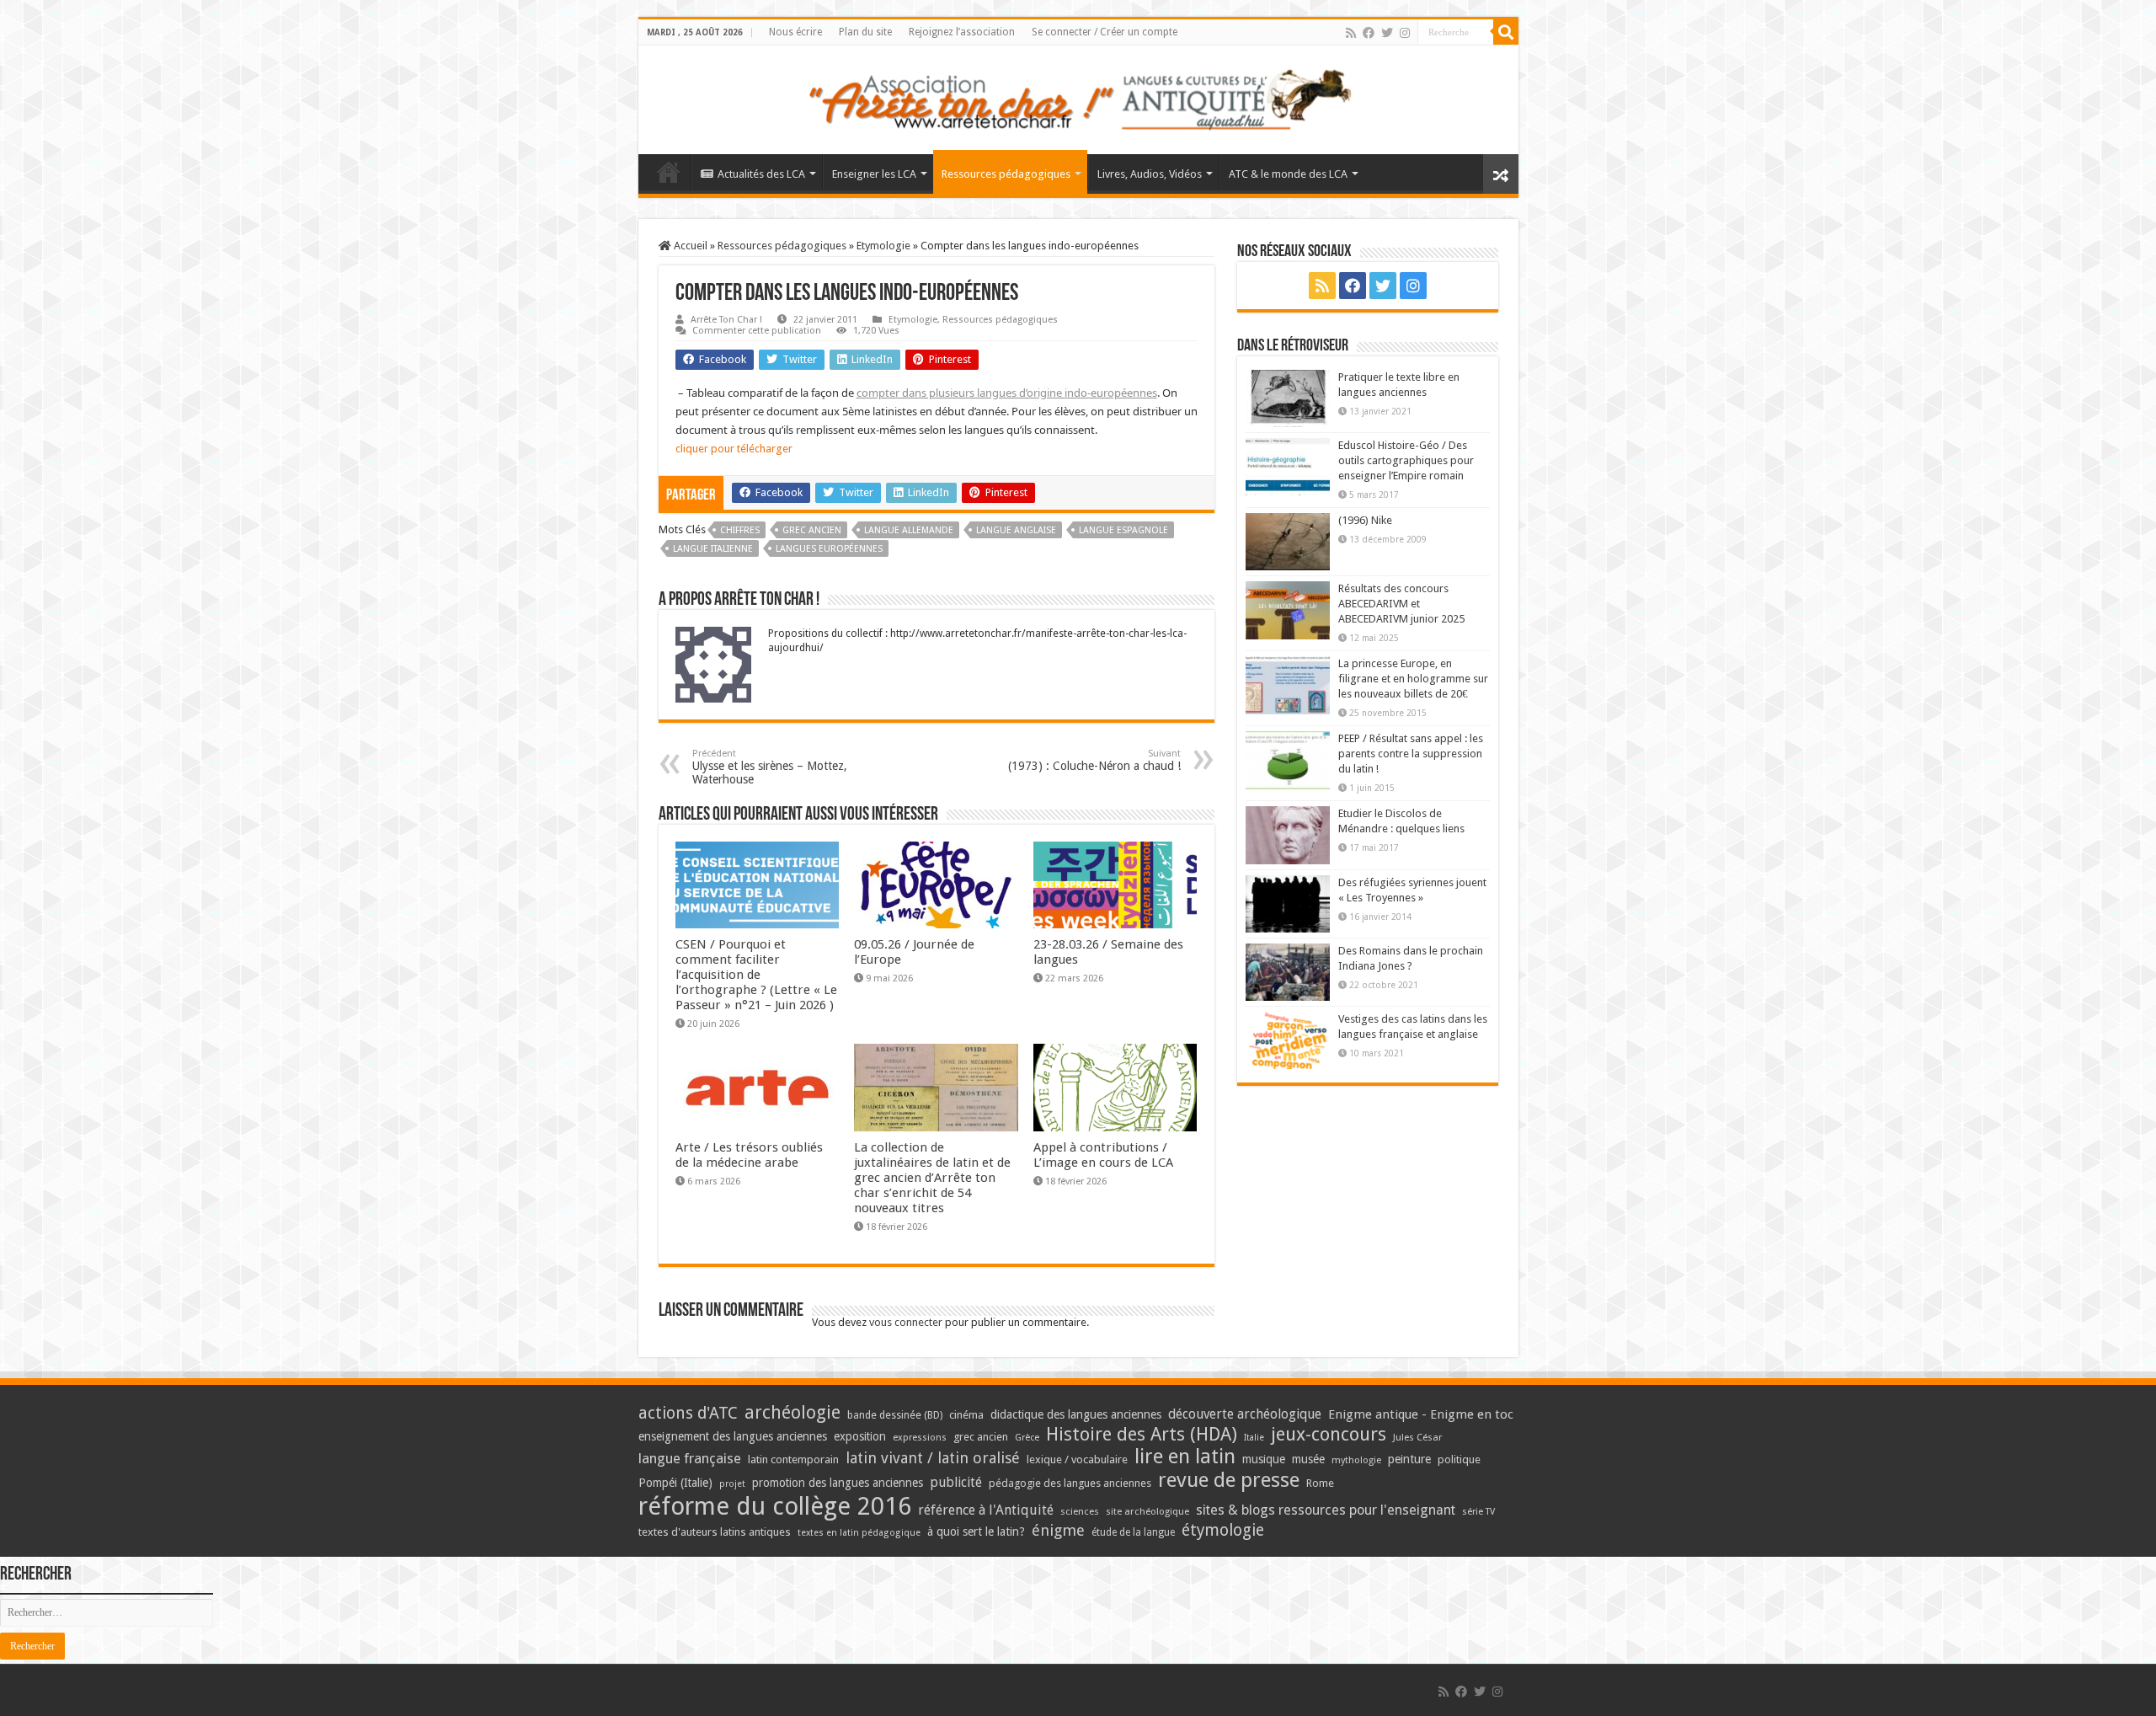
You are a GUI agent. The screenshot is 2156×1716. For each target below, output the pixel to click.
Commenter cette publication (757, 331)
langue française (690, 1458)
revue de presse (1229, 1480)
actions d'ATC (688, 1413)
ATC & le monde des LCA (1288, 174)
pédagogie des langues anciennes (1070, 1483)
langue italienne (713, 549)
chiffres (740, 530)
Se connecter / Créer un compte (1105, 32)
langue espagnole (1123, 530)
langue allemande (909, 530)
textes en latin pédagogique (859, 1533)
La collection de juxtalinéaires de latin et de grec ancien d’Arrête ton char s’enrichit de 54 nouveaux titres (932, 1178)
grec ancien (812, 530)
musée (1308, 1459)
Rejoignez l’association (962, 32)
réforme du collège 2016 (775, 1506)
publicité (956, 1482)
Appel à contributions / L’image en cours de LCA (1103, 1155)
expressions (920, 1438)
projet (732, 1484)
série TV (1478, 1512)
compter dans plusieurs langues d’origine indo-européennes (1007, 393)
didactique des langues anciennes (1076, 1414)
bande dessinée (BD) (895, 1415)
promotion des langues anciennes (838, 1483)
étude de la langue (1133, 1532)
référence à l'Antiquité (986, 1510)
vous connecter (906, 1322)
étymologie (1223, 1530)
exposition (860, 1436)
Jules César (1418, 1437)
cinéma (966, 1415)
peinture (1409, 1459)
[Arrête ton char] (1078, 97)
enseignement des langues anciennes (733, 1436)
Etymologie (883, 246)
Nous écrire (795, 32)
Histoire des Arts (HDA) (1142, 1434)
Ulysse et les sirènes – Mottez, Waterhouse (770, 767)
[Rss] (1351, 33)
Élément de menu (669, 172)
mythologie (1356, 1460)
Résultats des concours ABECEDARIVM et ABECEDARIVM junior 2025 (1401, 604)
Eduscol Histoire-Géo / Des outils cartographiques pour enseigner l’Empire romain (1406, 460)
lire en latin (1185, 1457)
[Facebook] (1369, 33)
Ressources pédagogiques (1006, 174)
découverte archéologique (1245, 1414)
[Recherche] (1506, 32)
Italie (1254, 1438)
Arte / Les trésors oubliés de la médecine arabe (749, 1155)
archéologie (792, 1412)
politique (1459, 1459)
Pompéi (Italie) (675, 1483)
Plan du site (865, 32)
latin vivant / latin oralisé (933, 1458)
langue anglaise (1016, 530)
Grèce (1027, 1438)
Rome (1320, 1483)
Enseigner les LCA (874, 174)
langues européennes (829, 549)
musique (1264, 1459)
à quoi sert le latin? (976, 1532)
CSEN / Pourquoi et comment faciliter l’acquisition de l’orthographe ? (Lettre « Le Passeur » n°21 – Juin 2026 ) (756, 975)
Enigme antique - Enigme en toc (1421, 1414)
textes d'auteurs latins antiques (715, 1532)
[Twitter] (1387, 33)
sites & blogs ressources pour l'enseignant (1326, 1510)
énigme (1058, 1530)
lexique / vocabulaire (1077, 1459)
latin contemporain (793, 1459)
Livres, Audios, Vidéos (1150, 174)
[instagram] (1405, 33)
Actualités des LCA (761, 174)
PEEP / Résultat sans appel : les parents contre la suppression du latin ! (1411, 754)
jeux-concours (1329, 1434)
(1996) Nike (1365, 520)
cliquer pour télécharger (734, 449)
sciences (1080, 1511)
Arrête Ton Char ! (726, 320)
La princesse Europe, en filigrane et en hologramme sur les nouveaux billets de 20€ (1413, 679)
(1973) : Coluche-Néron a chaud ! (1094, 760)
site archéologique (1147, 1511)
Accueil (689, 246)
